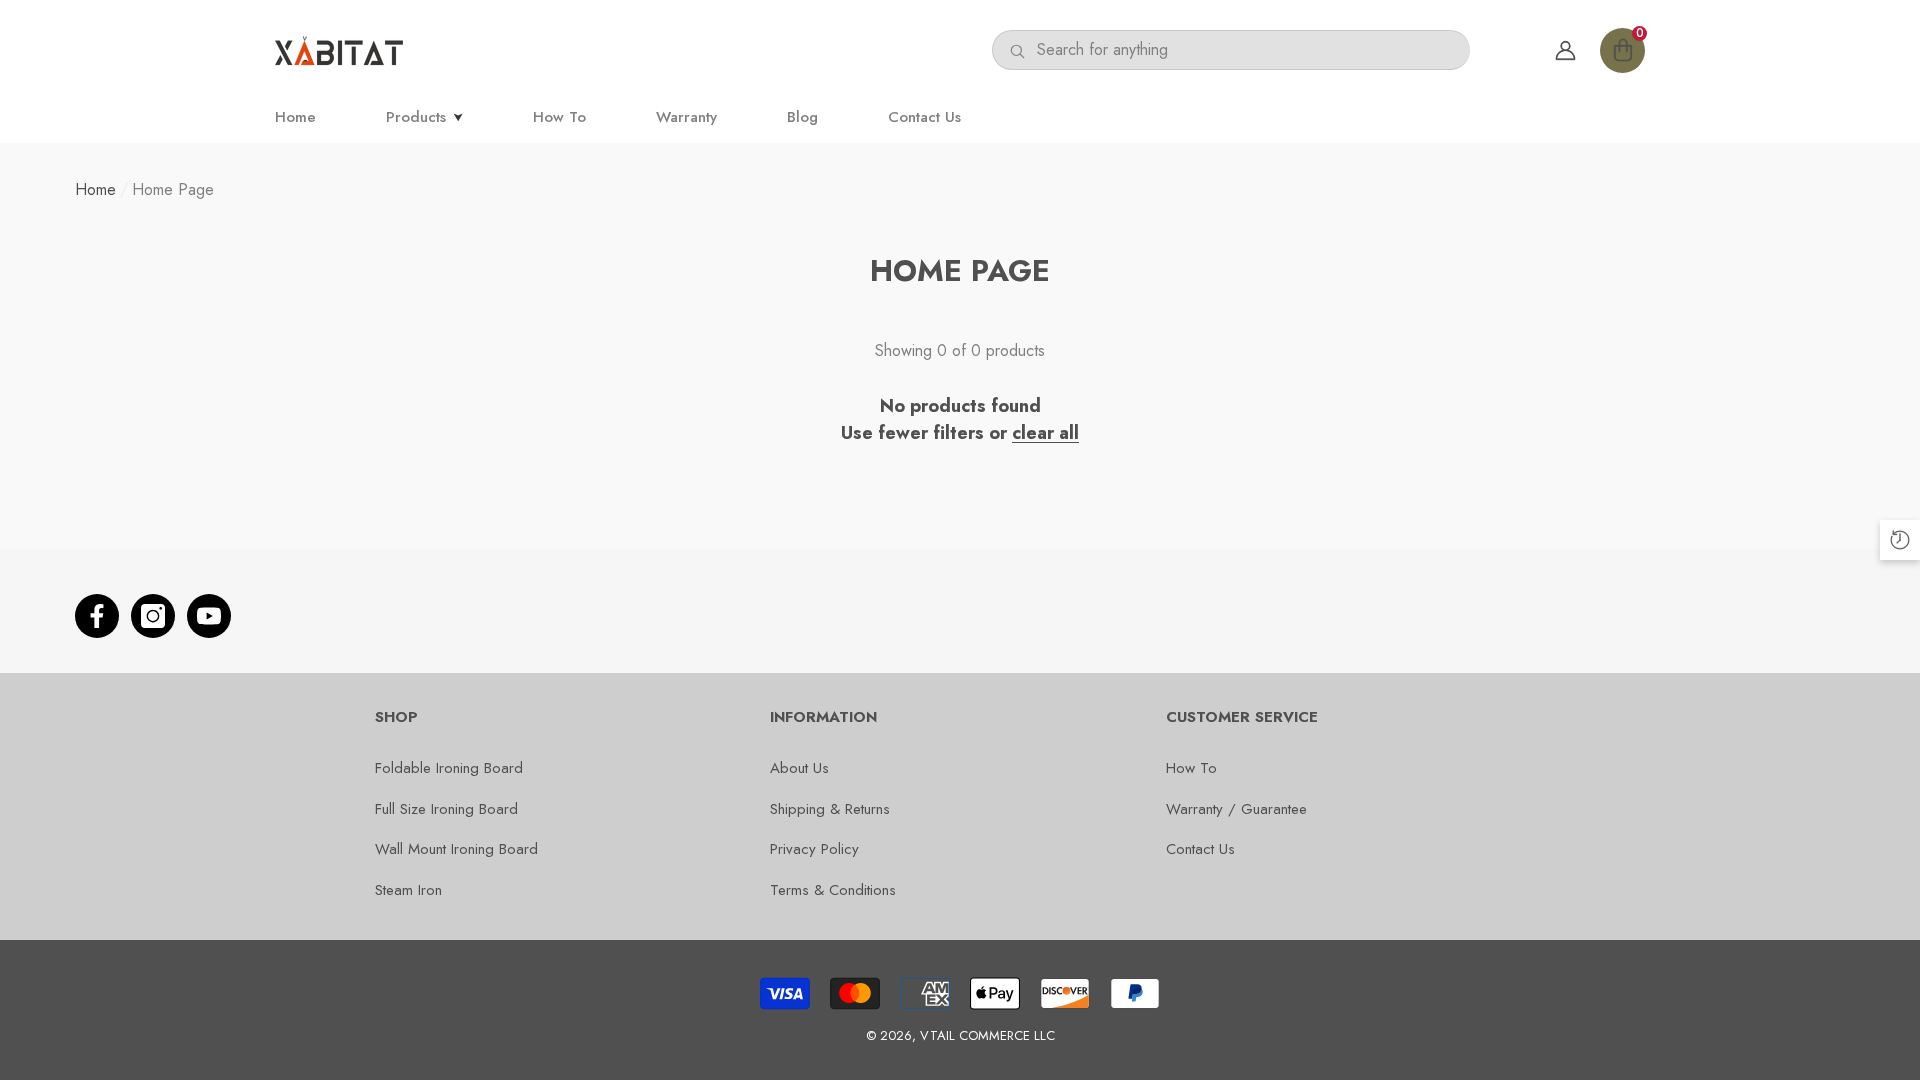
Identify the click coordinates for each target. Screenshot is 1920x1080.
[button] (1622, 50)
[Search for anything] (1231, 50)
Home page (173, 189)
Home (95, 189)
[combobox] (1253, 50)
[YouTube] (209, 616)
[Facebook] (97, 616)
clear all (1045, 433)
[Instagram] (153, 616)
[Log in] (1565, 50)
